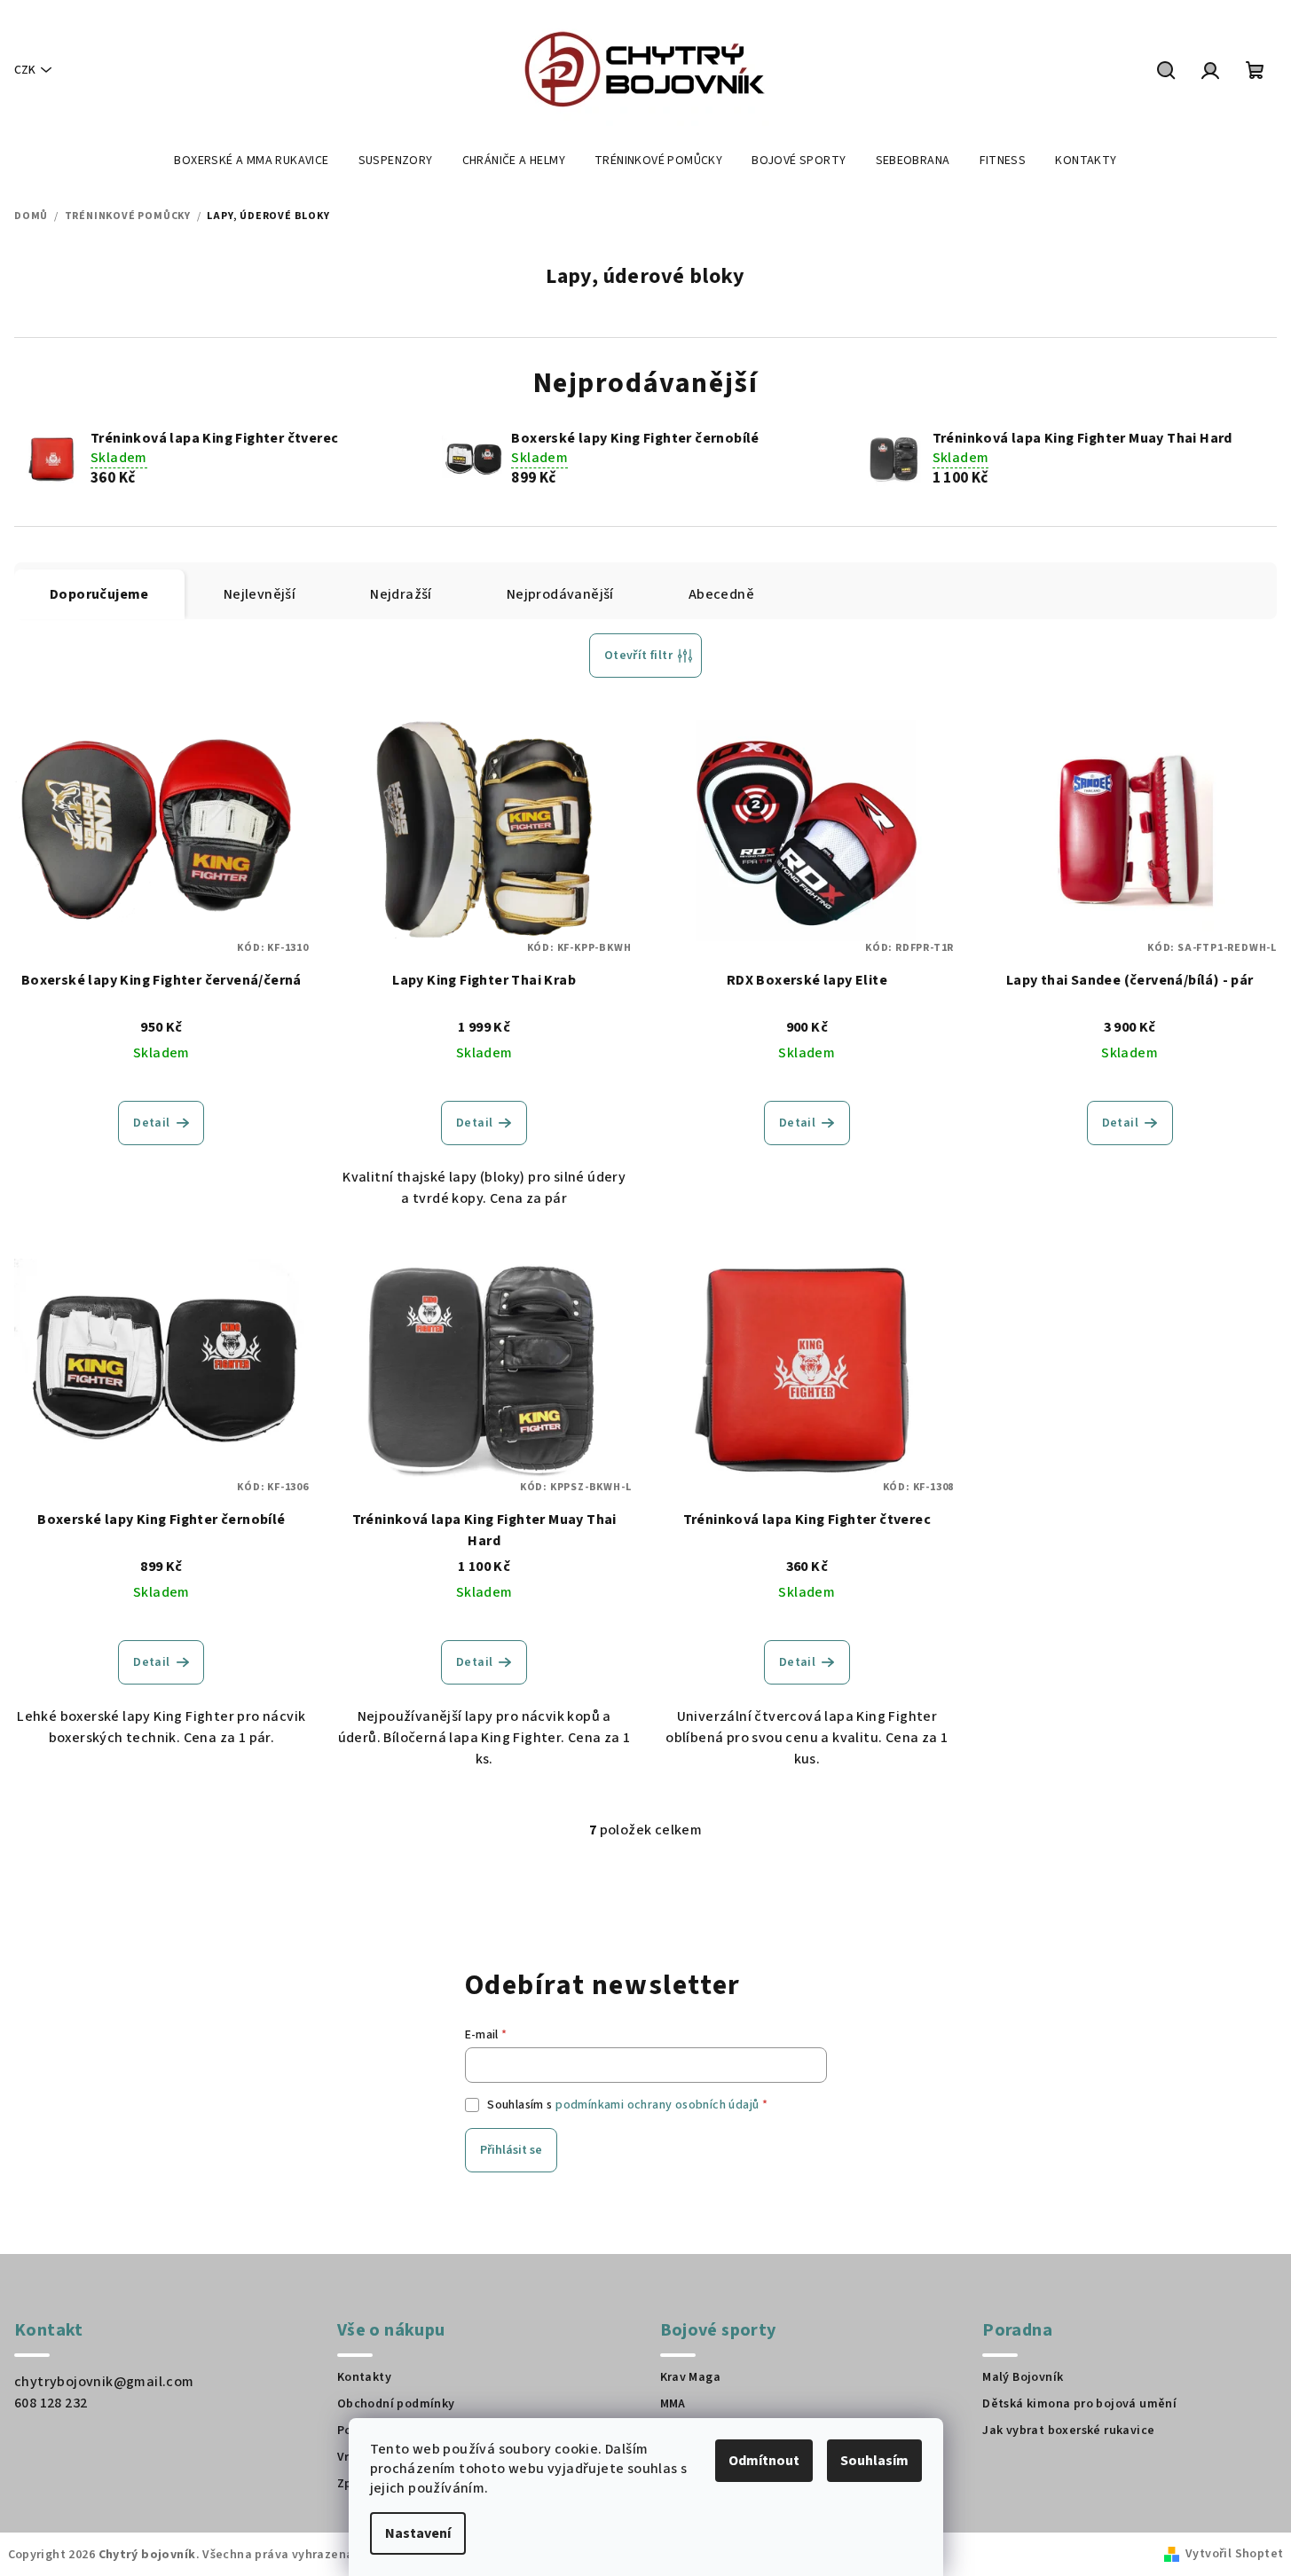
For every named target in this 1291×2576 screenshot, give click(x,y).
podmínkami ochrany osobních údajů (657, 2105)
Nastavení (418, 2533)
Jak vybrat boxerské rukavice (1068, 2431)
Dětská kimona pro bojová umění (1079, 2404)
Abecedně (721, 594)
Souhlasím (874, 2461)
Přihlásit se (511, 2150)
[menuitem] (251, 161)
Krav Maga (691, 2377)
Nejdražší (401, 594)
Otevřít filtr (638, 656)
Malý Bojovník (1023, 2377)
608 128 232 (51, 2403)
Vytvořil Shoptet (1234, 2554)
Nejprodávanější (560, 594)
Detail (151, 1123)
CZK (25, 70)
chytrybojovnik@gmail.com (104, 2382)
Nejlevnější (260, 594)
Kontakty (364, 2377)
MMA (673, 2404)
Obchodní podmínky (396, 2404)
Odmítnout (764, 2461)
